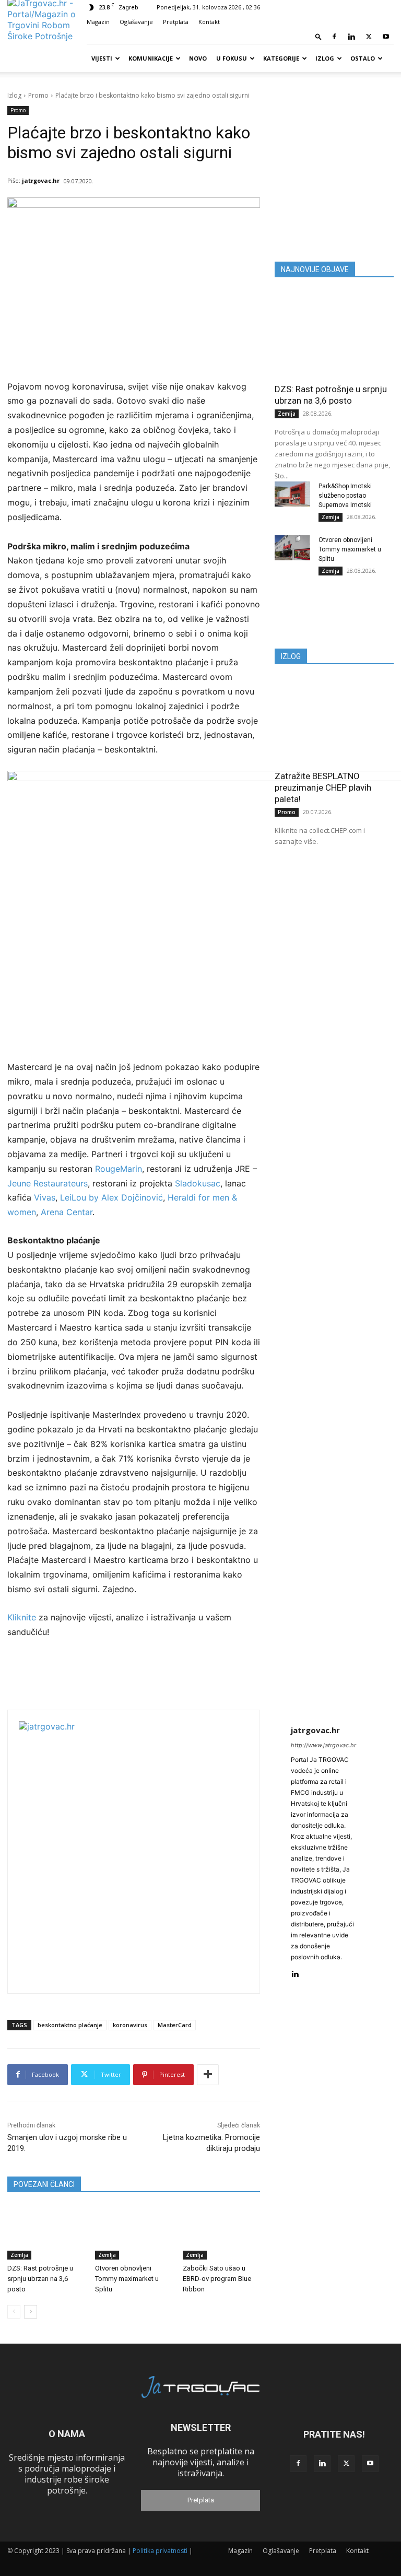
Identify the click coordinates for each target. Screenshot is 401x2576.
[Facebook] (334, 37)
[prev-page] (14, 2312)
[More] (208, 2075)
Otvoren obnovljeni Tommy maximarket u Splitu (127, 2279)
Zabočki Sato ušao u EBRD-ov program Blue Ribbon (217, 2279)
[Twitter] (369, 37)
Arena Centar (67, 1212)
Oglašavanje (136, 22)
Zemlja (19, 2255)
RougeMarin (119, 1169)
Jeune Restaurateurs (48, 1183)
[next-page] (31, 2312)
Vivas (45, 1197)
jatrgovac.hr (41, 180)
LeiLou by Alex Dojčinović (111, 1197)
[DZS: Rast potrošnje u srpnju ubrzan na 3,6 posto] (46, 2233)
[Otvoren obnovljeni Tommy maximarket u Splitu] (134, 2233)
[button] (319, 36)
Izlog (325, 58)
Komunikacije (151, 58)
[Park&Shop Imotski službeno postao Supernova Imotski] (292, 494)
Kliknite (23, 1617)
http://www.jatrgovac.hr (323, 1745)
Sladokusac (198, 1183)
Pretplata (176, 22)
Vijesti (102, 58)
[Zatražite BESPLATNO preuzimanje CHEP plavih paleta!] (334, 721)
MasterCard (175, 2025)
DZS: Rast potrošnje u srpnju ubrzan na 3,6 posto (40, 2279)
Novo (198, 58)
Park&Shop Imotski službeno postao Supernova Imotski (345, 496)
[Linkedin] (351, 37)
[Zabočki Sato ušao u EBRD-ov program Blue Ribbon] (221, 2233)
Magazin (98, 22)
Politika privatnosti (160, 2551)
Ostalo (363, 58)
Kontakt (209, 22)
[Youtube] (386, 37)
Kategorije (281, 58)
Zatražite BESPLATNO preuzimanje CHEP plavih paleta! (323, 787)
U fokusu (232, 58)
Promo (38, 95)
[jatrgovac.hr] (149, 1852)
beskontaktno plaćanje (70, 2025)
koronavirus (130, 2025)
